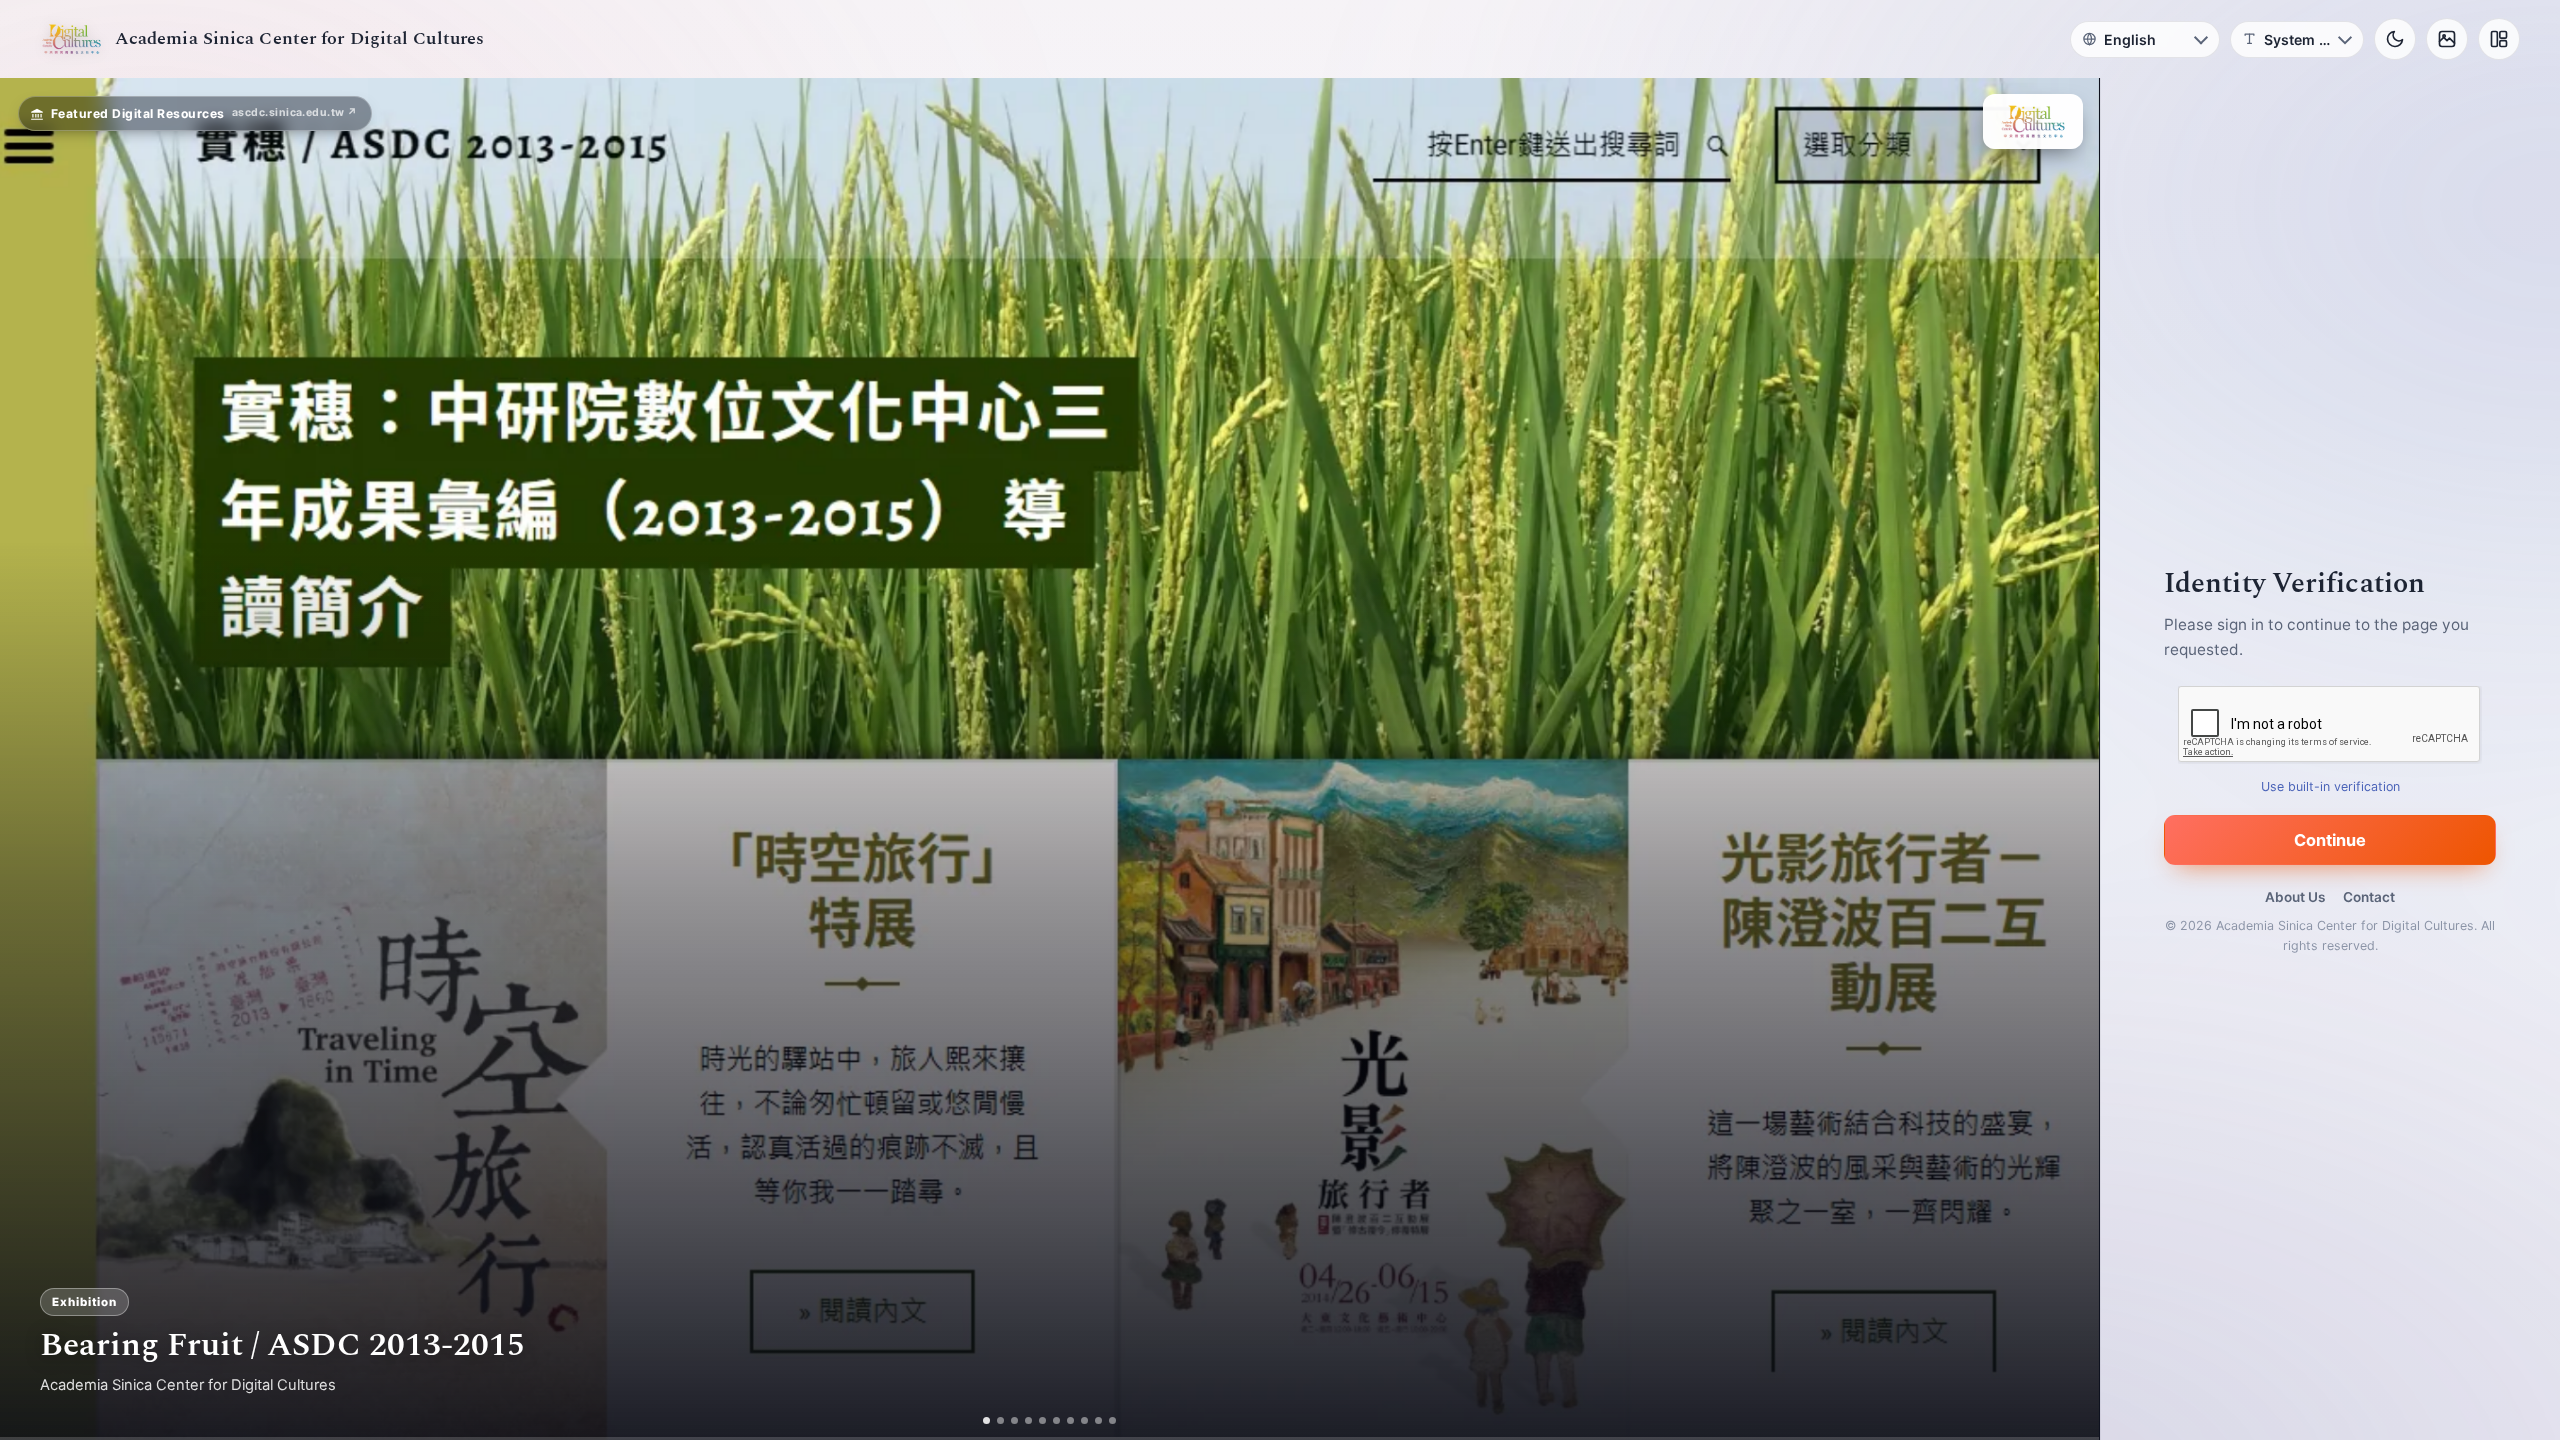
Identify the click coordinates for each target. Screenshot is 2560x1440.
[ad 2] (1000, 1420)
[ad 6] (1056, 1420)
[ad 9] (1098, 1420)
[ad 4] (1028, 1420)
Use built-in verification (2330, 786)
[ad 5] (1042, 1420)
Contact (2369, 897)
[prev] (36, 759)
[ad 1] (986, 1420)
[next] (2063, 759)
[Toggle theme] (2395, 39)
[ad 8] (1084, 1420)
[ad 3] (1014, 1420)
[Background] (2447, 39)
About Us (2295, 897)
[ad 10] (1112, 1420)
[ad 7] (1070, 1420)
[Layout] (2499, 39)
